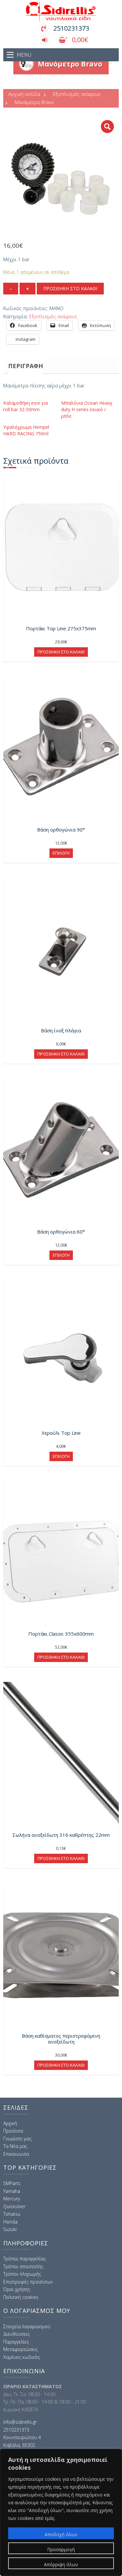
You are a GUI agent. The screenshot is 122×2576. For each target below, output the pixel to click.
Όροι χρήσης (17, 2289)
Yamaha (12, 2191)
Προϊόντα (13, 2131)
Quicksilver (14, 2206)
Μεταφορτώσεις (20, 2349)
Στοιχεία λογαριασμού (27, 2326)
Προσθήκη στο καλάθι (70, 288)
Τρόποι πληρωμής (22, 2274)
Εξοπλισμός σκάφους (77, 94)
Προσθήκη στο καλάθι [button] (61, 652)
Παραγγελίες (16, 2342)
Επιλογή (61, 853)
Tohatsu (12, 2214)
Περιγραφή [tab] (26, 366)
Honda (10, 2222)
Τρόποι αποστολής (23, 2266)
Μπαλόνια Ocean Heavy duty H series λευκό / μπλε (87, 409)
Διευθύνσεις (16, 2334)
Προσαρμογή (61, 2549)
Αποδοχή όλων (61, 2534)
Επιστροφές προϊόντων (28, 2282)
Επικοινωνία (16, 2154)
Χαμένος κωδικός (22, 2357)
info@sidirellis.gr (20, 2422)
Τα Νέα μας (15, 2146)
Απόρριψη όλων (61, 2564)
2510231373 (71, 28)
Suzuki (10, 2229)
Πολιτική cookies (21, 2297)
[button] (107, 127)
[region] (61, 2512)
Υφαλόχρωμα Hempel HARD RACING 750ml (26, 430)
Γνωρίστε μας (17, 2139)
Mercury (12, 2199)
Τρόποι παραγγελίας (25, 2259)
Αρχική (10, 2123)
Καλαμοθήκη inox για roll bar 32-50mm (26, 406)
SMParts (12, 2183)
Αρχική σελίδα (24, 94)
